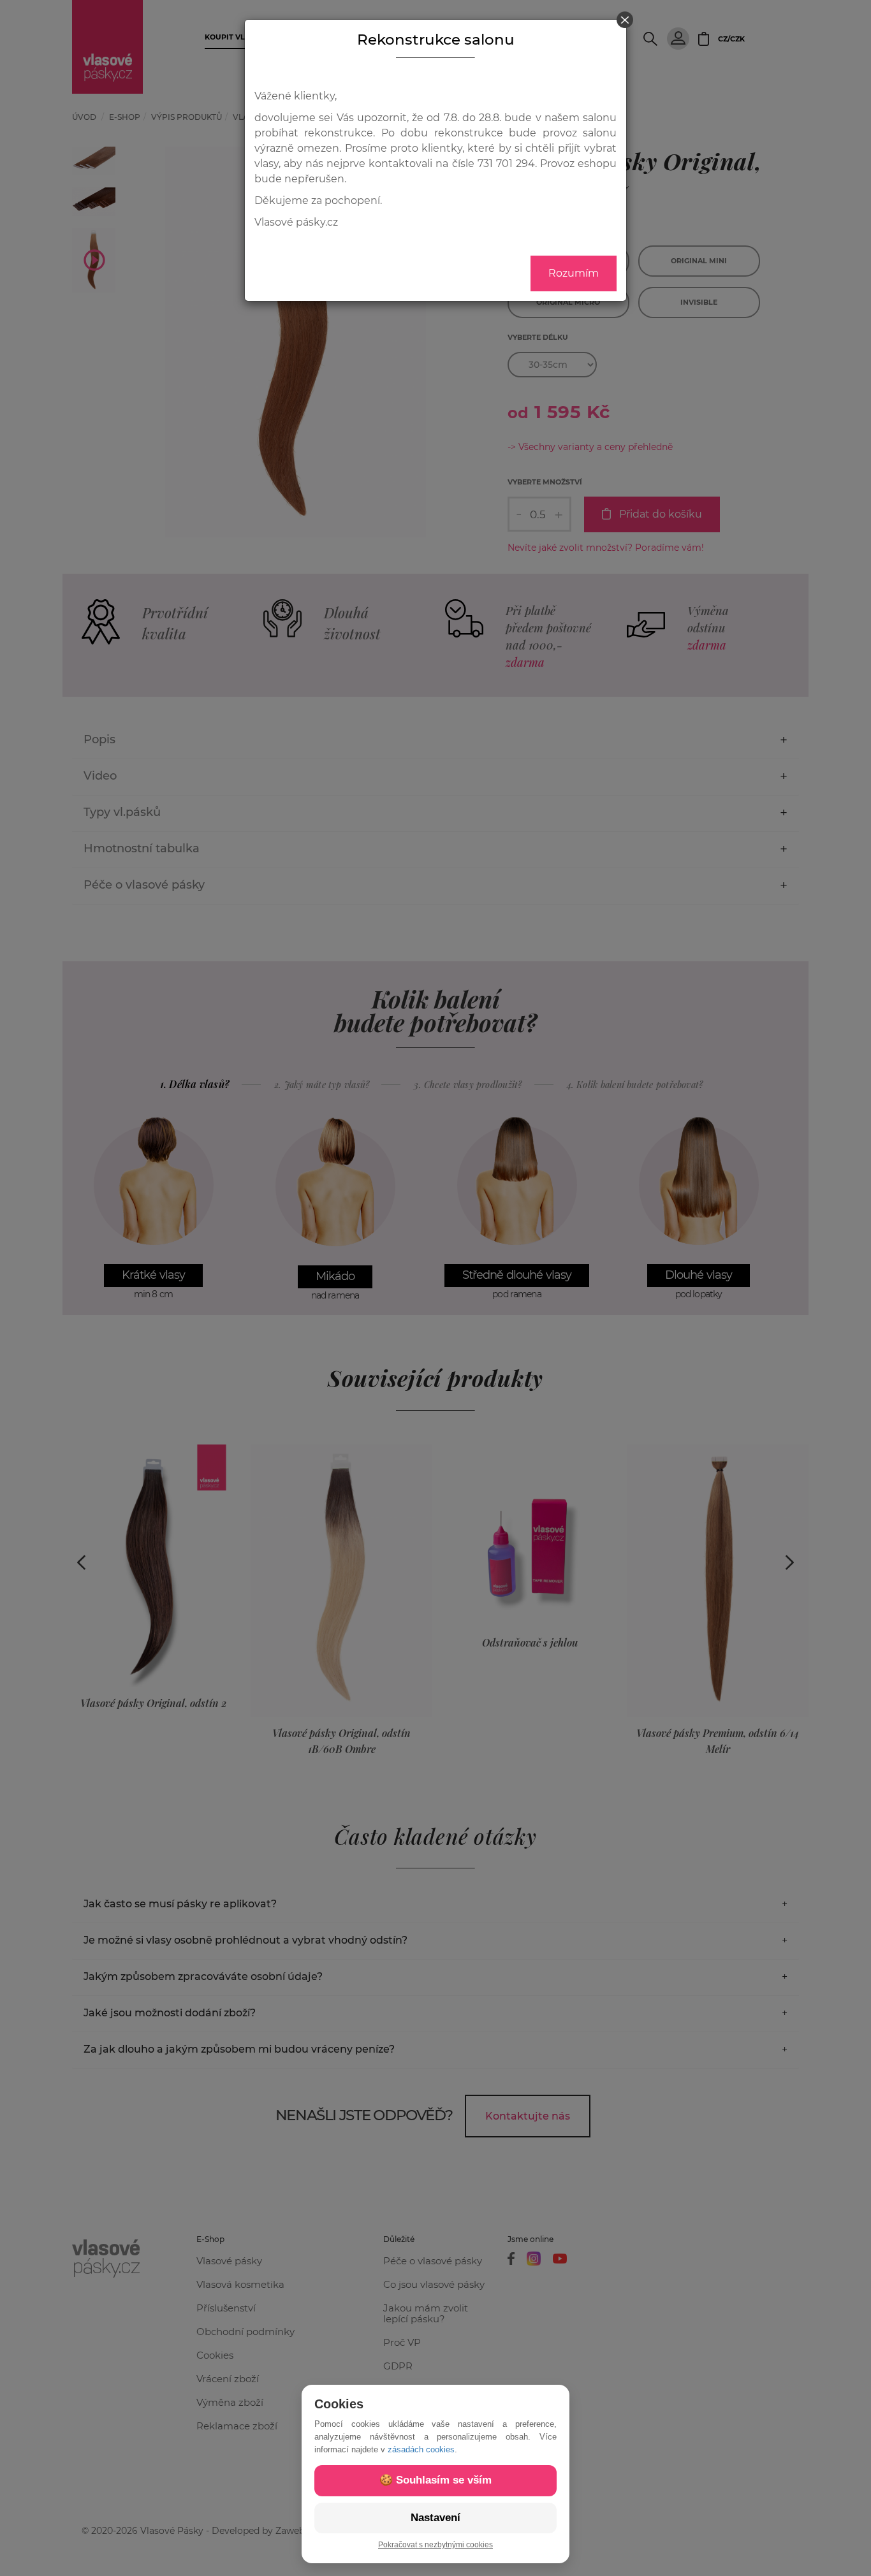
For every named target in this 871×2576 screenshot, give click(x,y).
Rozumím (574, 273)
